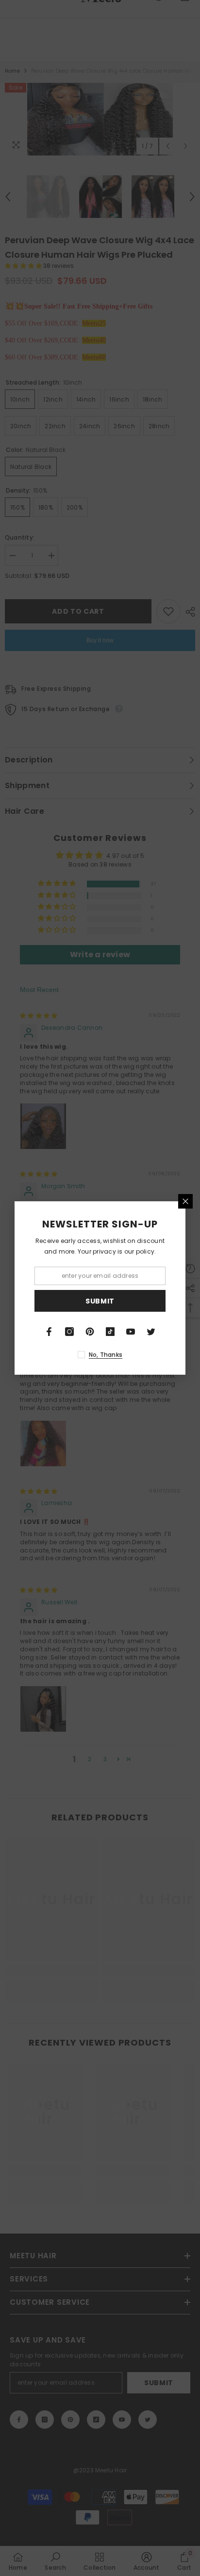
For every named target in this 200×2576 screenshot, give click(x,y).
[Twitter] (151, 1332)
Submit (100, 1301)
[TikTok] (110, 1332)
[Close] (185, 1201)
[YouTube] (131, 1332)
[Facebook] (49, 1332)
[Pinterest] (90, 1332)
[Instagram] (69, 1332)
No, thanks (106, 1355)
